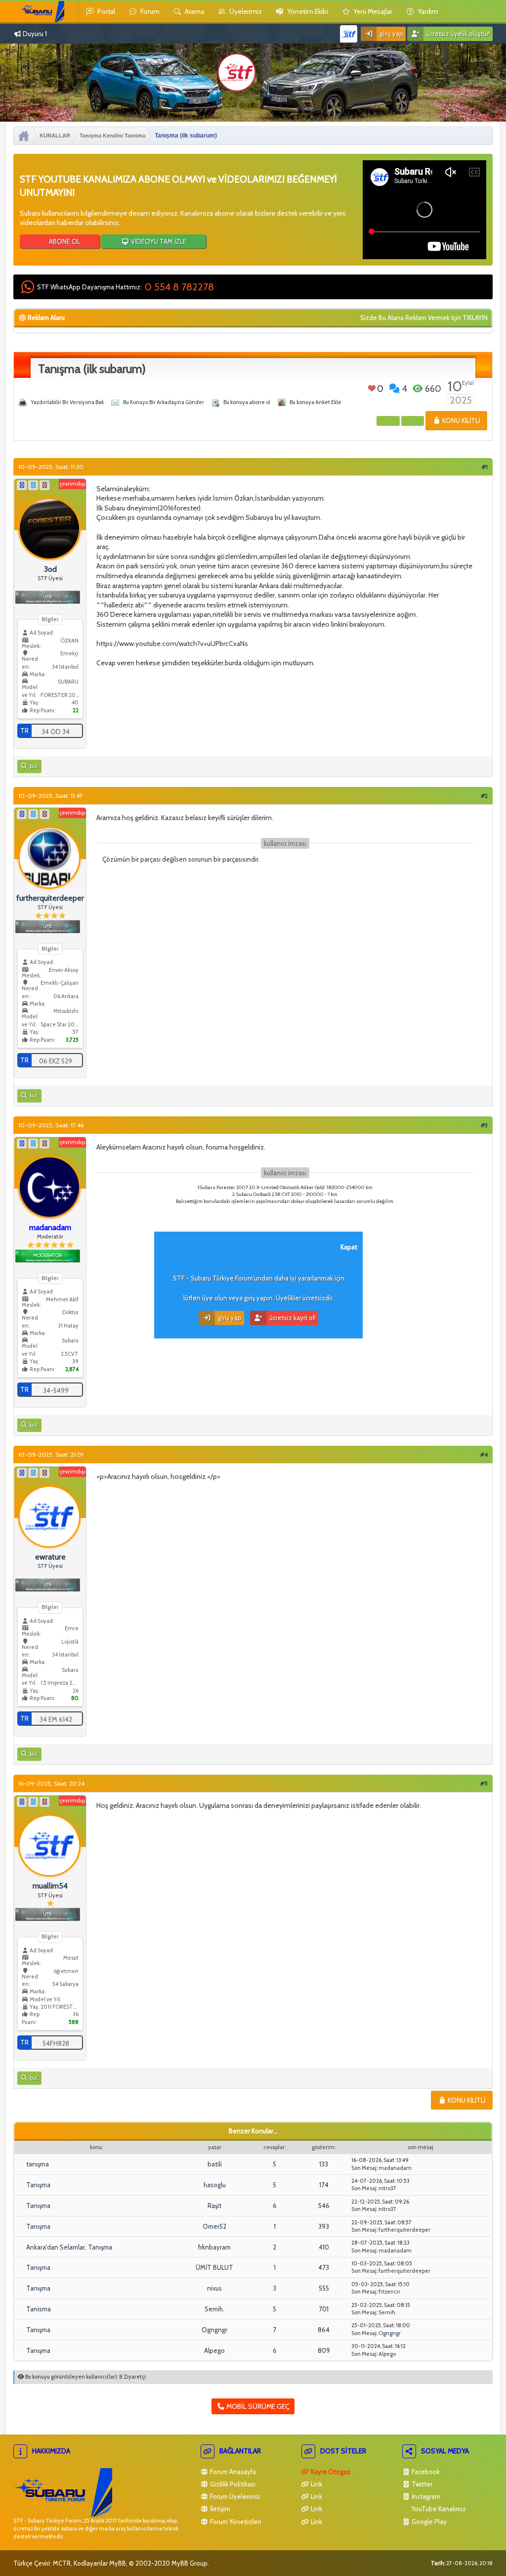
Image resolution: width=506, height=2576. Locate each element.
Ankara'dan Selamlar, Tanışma (69, 2247)
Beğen (372, 388)
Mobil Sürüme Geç (257, 2406)
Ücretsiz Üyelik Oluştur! (458, 34)
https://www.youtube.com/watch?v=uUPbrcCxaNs (172, 644)
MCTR (62, 2563)
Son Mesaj (364, 2168)
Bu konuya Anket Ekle (316, 402)
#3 (484, 1125)
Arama (194, 11)
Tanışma (38, 2185)
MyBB (118, 2563)
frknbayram (214, 2247)
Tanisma (39, 2309)
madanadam (395, 2168)
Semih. (214, 2309)
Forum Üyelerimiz (234, 2496)
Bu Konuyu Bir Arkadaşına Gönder (164, 402)
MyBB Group (190, 2563)
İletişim (219, 2509)
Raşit (214, 2206)
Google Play (428, 2522)
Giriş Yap (391, 34)
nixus (214, 2288)
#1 (485, 467)
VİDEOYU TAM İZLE (158, 241)
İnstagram (425, 2496)
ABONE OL (64, 241)
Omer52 (214, 2226)
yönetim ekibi (307, 11)
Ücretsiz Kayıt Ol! (292, 1318)
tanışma (38, 2164)
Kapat (349, 1247)
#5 (484, 1783)
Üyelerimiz (245, 11)
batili (215, 2164)
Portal (105, 11)
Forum (149, 11)
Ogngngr (214, 2330)
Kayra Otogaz (330, 2472)
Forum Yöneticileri (235, 2522)
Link (316, 2484)
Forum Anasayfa (232, 2472)
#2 (484, 796)
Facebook (425, 2472)
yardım (427, 11)
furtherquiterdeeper (404, 2230)
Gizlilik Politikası (232, 2484)
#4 (484, 1454)
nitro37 (387, 2188)
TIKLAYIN (475, 318)
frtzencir (389, 2292)
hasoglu (215, 2185)
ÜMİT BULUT (214, 2267)
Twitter (421, 2484)
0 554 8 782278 (179, 287)
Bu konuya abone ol (247, 402)
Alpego (214, 2350)
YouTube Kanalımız (438, 2509)
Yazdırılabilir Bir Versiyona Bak (67, 402)
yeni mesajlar (372, 11)
